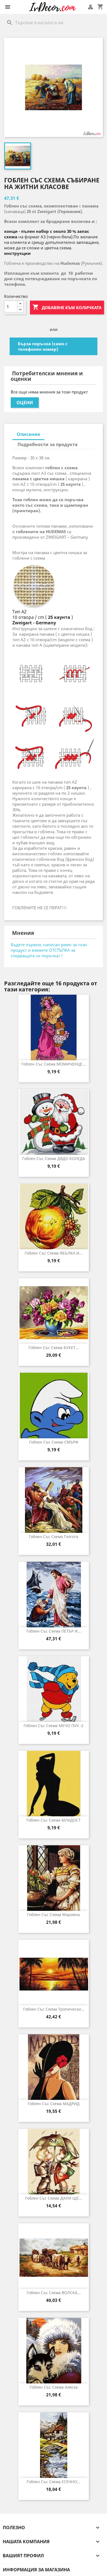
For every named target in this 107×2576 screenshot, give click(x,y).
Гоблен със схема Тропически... (54, 2009)
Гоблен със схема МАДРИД (54, 2104)
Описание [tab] (28, 434)
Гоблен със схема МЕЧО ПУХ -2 (54, 1726)
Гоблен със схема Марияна (54, 1915)
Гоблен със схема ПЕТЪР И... (54, 1631)
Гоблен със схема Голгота (54, 1537)
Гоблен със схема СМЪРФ (54, 1442)
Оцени (25, 403)
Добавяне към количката (67, 307)
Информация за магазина (36, 2570)
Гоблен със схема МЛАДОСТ (54, 1820)
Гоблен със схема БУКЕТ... (54, 1348)
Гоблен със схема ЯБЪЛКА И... (54, 1253)
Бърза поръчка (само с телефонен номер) (43, 346)
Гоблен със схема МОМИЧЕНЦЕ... (54, 1064)
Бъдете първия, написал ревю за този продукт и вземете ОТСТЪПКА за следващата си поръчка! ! (49, 950)
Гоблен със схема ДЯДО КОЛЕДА (54, 1158)
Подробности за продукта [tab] (48, 444)
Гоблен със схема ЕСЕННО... (54, 2482)
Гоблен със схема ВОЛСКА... (54, 2293)
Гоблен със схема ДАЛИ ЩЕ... (54, 2198)
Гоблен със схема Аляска (54, 2387)
